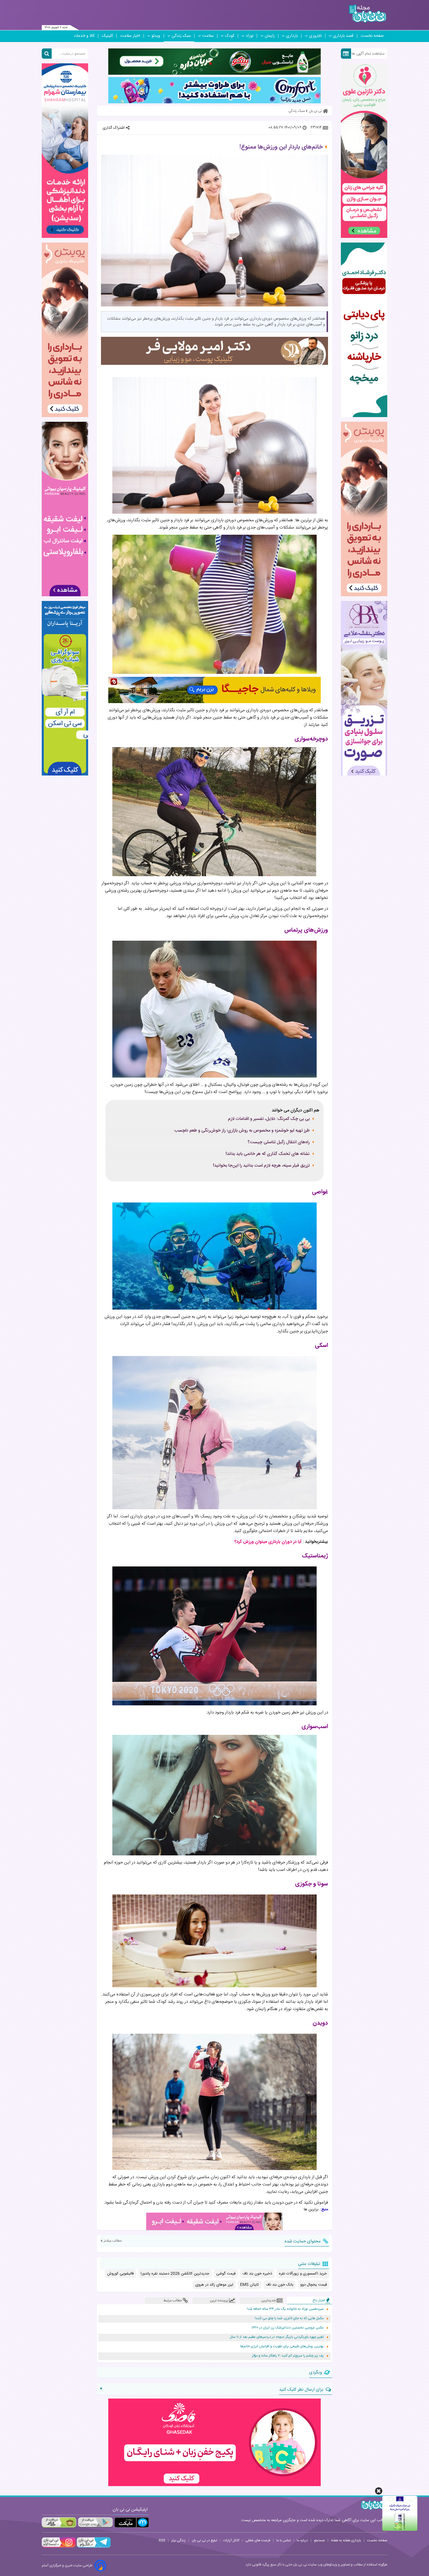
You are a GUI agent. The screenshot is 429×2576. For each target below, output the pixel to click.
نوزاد (250, 36)
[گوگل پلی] (95, 2522)
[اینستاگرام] (59, 2547)
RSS (162, 2540)
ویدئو (156, 36)
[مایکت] (132, 2522)
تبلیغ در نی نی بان (204, 2540)
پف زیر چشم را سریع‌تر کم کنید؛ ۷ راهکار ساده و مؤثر (288, 2356)
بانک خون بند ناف (280, 2285)
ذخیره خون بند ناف (257, 2274)
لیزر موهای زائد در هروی (214, 2285)
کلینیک (107, 36)
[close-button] (379, 2491)
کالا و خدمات (84, 36)
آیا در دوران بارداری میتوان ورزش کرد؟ (268, 1542)
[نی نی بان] (368, 14)
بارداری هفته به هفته (346, 2540)
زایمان (270, 36)
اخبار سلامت (130, 36)
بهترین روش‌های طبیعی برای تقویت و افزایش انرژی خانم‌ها (282, 2346)
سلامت (208, 36)
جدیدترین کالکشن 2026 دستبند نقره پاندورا (175, 2274)
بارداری (292, 36)
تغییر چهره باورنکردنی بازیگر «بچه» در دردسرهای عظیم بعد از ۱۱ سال (277, 2337)
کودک (230, 36)
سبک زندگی (181, 36)
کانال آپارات (231, 2540)
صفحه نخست (372, 36)
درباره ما (302, 2540)
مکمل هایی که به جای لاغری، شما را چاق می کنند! (289, 2318)
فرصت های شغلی (258, 2540)
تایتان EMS (250, 2285)
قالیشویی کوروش (120, 2274)
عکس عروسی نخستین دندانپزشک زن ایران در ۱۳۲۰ (288, 2328)
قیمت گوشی (226, 2274)
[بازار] (59, 2522)
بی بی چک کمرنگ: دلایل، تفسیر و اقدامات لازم (269, 1119)
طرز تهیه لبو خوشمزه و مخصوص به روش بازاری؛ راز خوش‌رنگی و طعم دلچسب (242, 1131)
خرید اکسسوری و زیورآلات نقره (303, 2274)
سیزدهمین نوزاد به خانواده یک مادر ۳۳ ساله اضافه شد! (285, 2309)
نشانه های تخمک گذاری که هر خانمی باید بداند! (268, 1154)
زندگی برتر (178, 2540)
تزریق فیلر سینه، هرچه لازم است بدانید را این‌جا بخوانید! (261, 1166)
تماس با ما (284, 2540)
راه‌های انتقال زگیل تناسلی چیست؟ (279, 1142)
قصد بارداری (343, 36)
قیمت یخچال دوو (314, 2285)
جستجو (319, 2540)
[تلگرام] (93, 2547)
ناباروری (315, 36)
